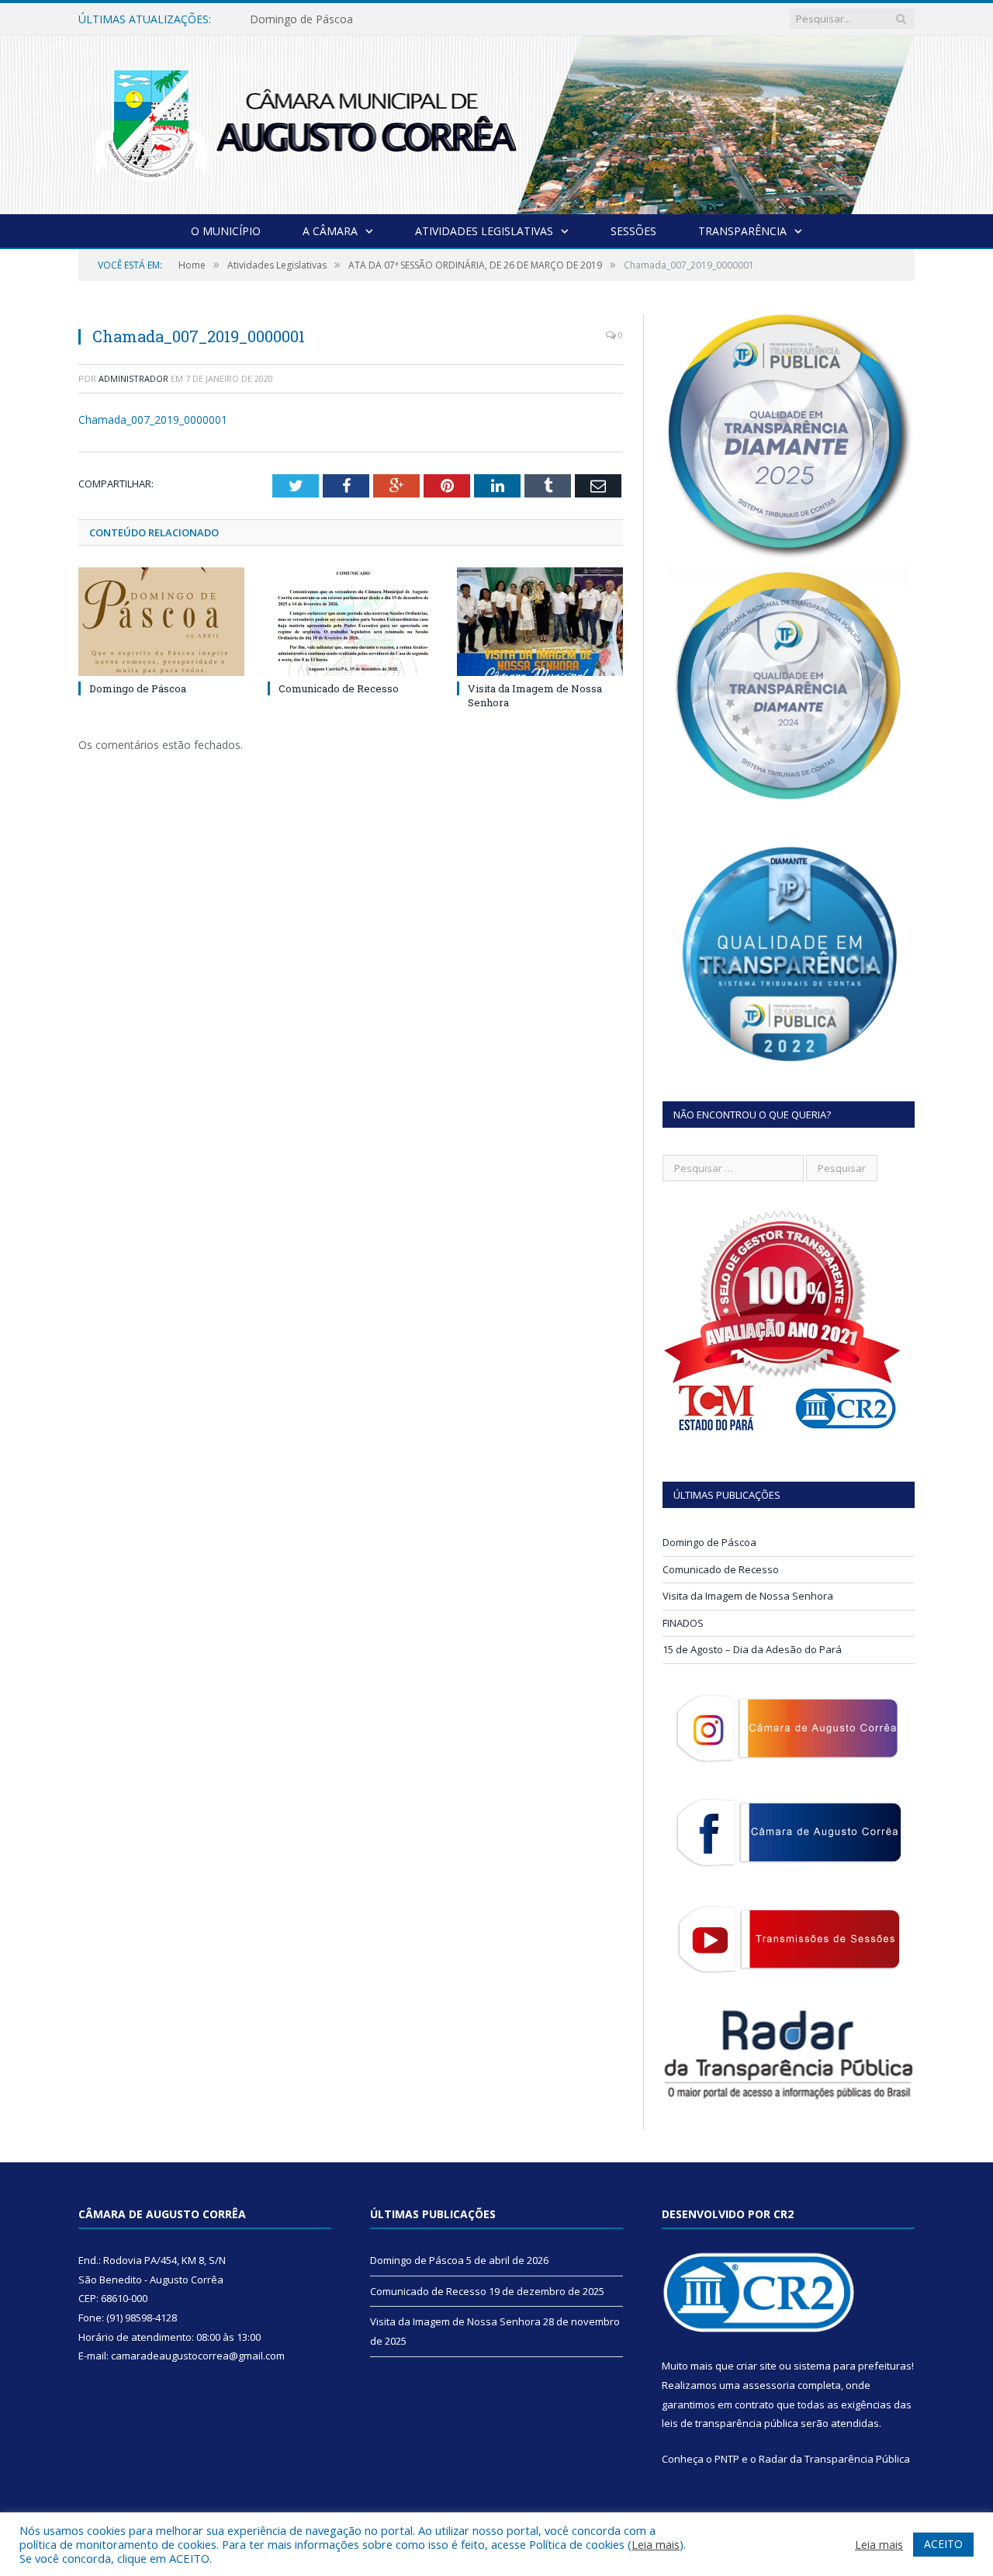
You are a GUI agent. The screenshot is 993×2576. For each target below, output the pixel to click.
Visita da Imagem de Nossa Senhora (748, 1596)
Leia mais (656, 2544)
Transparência (742, 231)
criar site (756, 2366)
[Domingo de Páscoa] (161, 622)
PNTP (727, 2459)
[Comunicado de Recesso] (351, 622)
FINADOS (683, 1623)
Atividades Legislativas (484, 231)
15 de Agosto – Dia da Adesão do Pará (752, 1649)
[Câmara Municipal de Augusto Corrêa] (496, 121)
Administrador (133, 378)
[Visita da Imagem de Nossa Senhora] (540, 622)
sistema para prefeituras (853, 2366)
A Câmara (330, 231)
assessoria (769, 2385)
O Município (226, 231)
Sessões (633, 231)
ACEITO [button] (943, 2544)
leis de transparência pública (730, 2423)
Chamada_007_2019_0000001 (153, 420)
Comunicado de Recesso (312, 19)
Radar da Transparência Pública (834, 2459)
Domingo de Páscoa (138, 688)
